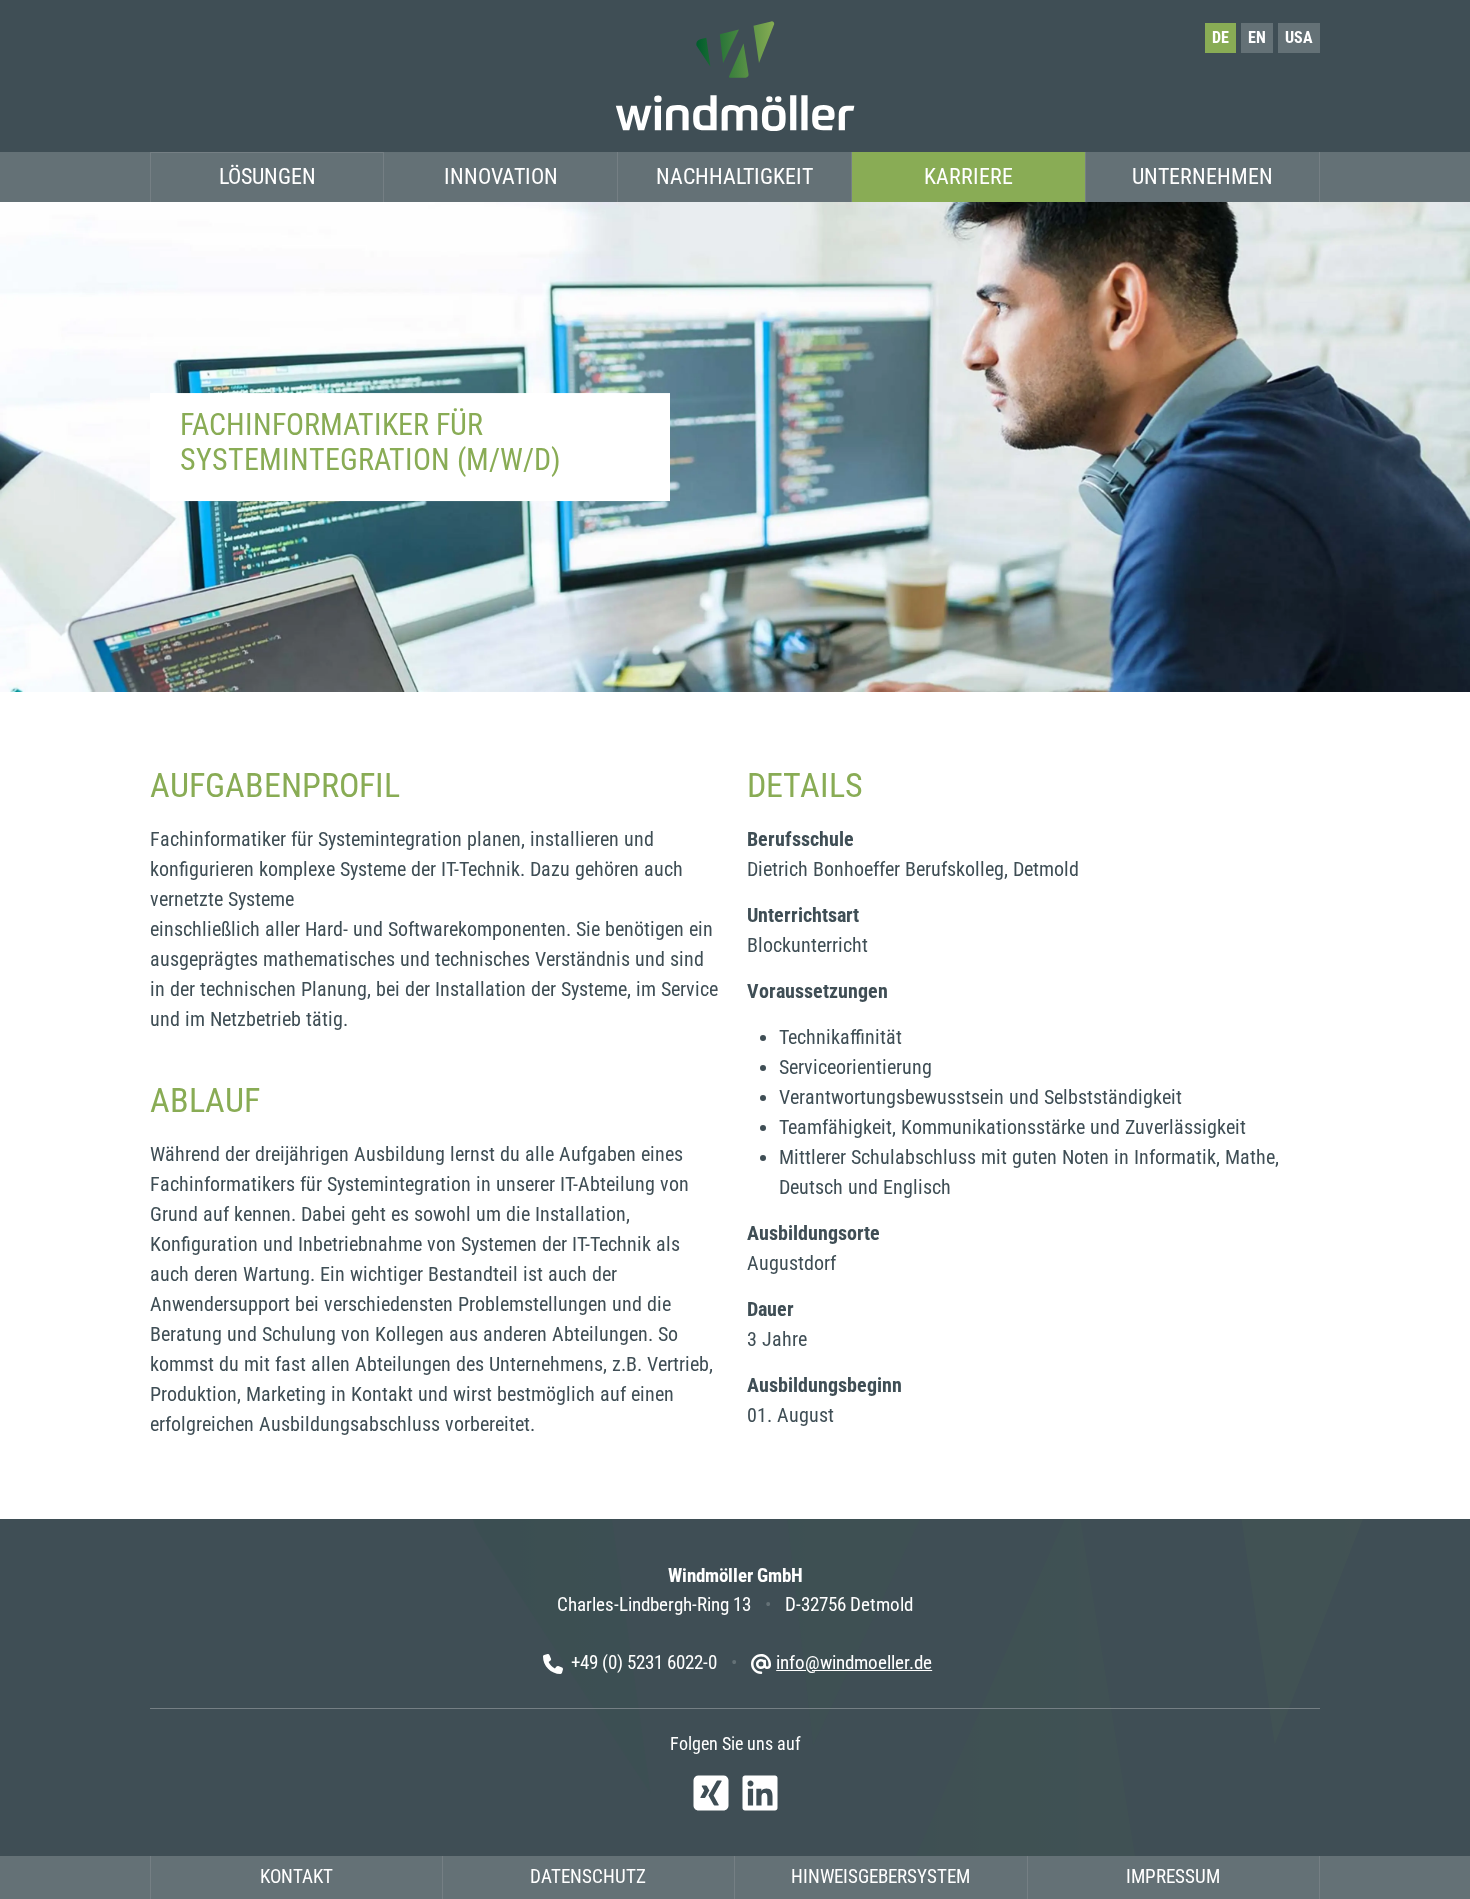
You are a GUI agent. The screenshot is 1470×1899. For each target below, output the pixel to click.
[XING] (710, 1790)
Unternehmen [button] (1202, 176)
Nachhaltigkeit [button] (734, 176)
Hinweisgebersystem (880, 1876)
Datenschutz (588, 1876)
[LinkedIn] (759, 1790)
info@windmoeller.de (854, 1662)
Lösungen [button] (267, 176)
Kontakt (296, 1876)
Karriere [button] (968, 176)
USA (1299, 37)
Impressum (1173, 1876)
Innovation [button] (501, 176)
